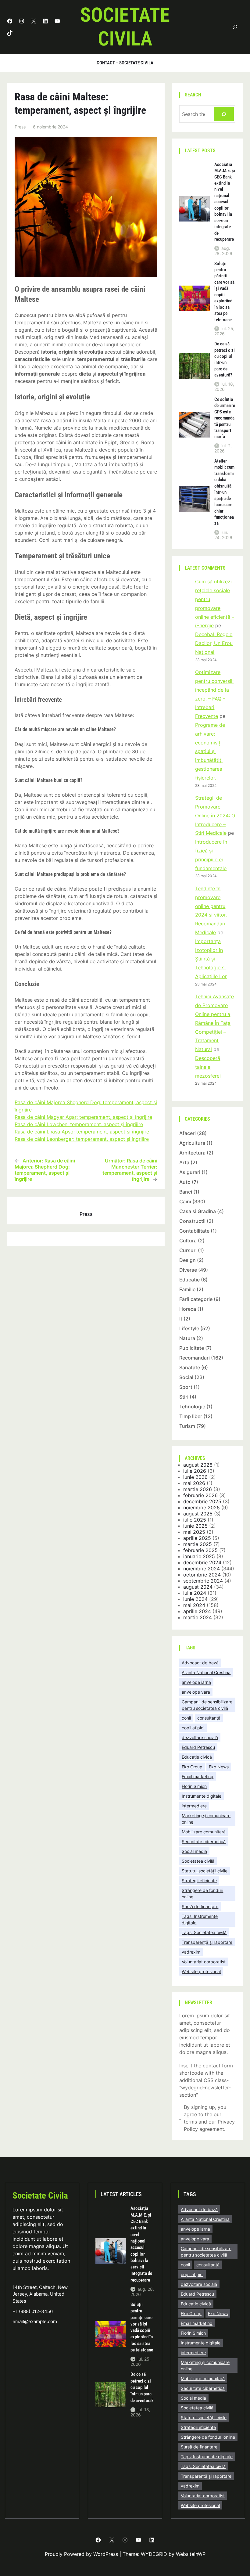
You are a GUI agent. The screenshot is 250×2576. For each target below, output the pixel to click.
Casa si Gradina (198, 1211)
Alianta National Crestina (206, 1672)
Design (187, 1260)
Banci (186, 1192)
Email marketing (198, 1776)
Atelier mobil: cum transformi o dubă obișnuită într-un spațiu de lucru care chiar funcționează (224, 492)
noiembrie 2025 (202, 1508)
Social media (194, 1851)
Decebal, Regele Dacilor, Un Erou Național (214, 643)
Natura (187, 1338)
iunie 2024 (195, 1599)
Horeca (188, 1309)
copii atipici (193, 1728)
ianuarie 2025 (199, 1556)
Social (186, 1377)
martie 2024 (198, 1617)
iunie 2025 (195, 1526)
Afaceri (187, 1133)
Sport (186, 1387)
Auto (185, 1182)
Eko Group (192, 1767)
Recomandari (195, 1358)
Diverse (188, 1270)
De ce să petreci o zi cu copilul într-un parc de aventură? (225, 359)
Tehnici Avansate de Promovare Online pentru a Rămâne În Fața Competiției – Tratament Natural (214, 1023)
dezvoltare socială (200, 1737)
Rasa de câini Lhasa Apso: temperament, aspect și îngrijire (82, 1132)
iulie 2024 (195, 1593)
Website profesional (201, 1971)
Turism (187, 1426)
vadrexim (191, 1952)
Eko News (219, 1767)
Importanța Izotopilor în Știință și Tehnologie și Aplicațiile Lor (211, 959)
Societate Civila (125, 27)
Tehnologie (192, 1407)
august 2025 (198, 1514)
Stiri (184, 1397)
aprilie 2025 (197, 1538)
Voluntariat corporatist (204, 1962)
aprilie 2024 (197, 1611)
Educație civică (197, 1757)
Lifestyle (189, 1328)
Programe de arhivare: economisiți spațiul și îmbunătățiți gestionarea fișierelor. (210, 751)
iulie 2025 (195, 1520)
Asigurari (190, 1172)
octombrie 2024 (202, 1575)
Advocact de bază (200, 1663)
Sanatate (190, 1367)
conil (186, 1718)
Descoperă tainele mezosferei (208, 1067)
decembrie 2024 (202, 1562)
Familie (187, 1289)
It (181, 1319)
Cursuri (188, 1250)
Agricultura (192, 1143)
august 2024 (198, 1587)
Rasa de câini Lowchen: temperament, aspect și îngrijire (79, 1124)
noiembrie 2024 (202, 1569)
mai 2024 (194, 1605)
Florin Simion (194, 1786)
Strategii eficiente (199, 1881)
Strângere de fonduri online (202, 1893)
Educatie (189, 1280)
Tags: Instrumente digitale (200, 1919)
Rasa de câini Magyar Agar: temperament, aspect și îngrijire (83, 1117)
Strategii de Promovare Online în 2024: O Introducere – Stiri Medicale (215, 815)
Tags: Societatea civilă (204, 1932)
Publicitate (192, 1348)
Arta (184, 1162)
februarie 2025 (200, 1550)
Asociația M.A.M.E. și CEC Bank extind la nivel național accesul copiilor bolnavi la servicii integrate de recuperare (225, 202)
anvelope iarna (196, 1682)
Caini (185, 1202)
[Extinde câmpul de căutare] (235, 27)
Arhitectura (192, 1153)
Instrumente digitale (202, 1796)
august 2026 (198, 1465)
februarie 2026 (200, 1495)
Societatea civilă (198, 1861)
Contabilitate (194, 1231)
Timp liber (191, 1416)
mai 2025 (194, 1532)
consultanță (209, 1718)
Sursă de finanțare (200, 1906)
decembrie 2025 (202, 1501)
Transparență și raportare (207, 1942)
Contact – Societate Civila (125, 63)
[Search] (224, 114)
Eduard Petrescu (198, 1747)
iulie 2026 (195, 1471)
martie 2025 (198, 1544)
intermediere (194, 1806)
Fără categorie (196, 1299)
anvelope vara (196, 1692)
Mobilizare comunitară (204, 1832)
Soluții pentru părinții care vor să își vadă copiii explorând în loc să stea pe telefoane (224, 292)
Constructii (192, 1221)
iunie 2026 (195, 1477)
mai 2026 (194, 1483)
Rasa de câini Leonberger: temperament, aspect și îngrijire (82, 1139)
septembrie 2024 (203, 1581)
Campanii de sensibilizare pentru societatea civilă (207, 1705)
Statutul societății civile (205, 1871)
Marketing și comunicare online (206, 1819)
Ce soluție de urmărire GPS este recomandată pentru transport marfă (225, 418)
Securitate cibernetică (204, 1841)
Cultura (188, 1241)
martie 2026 (198, 1489)
